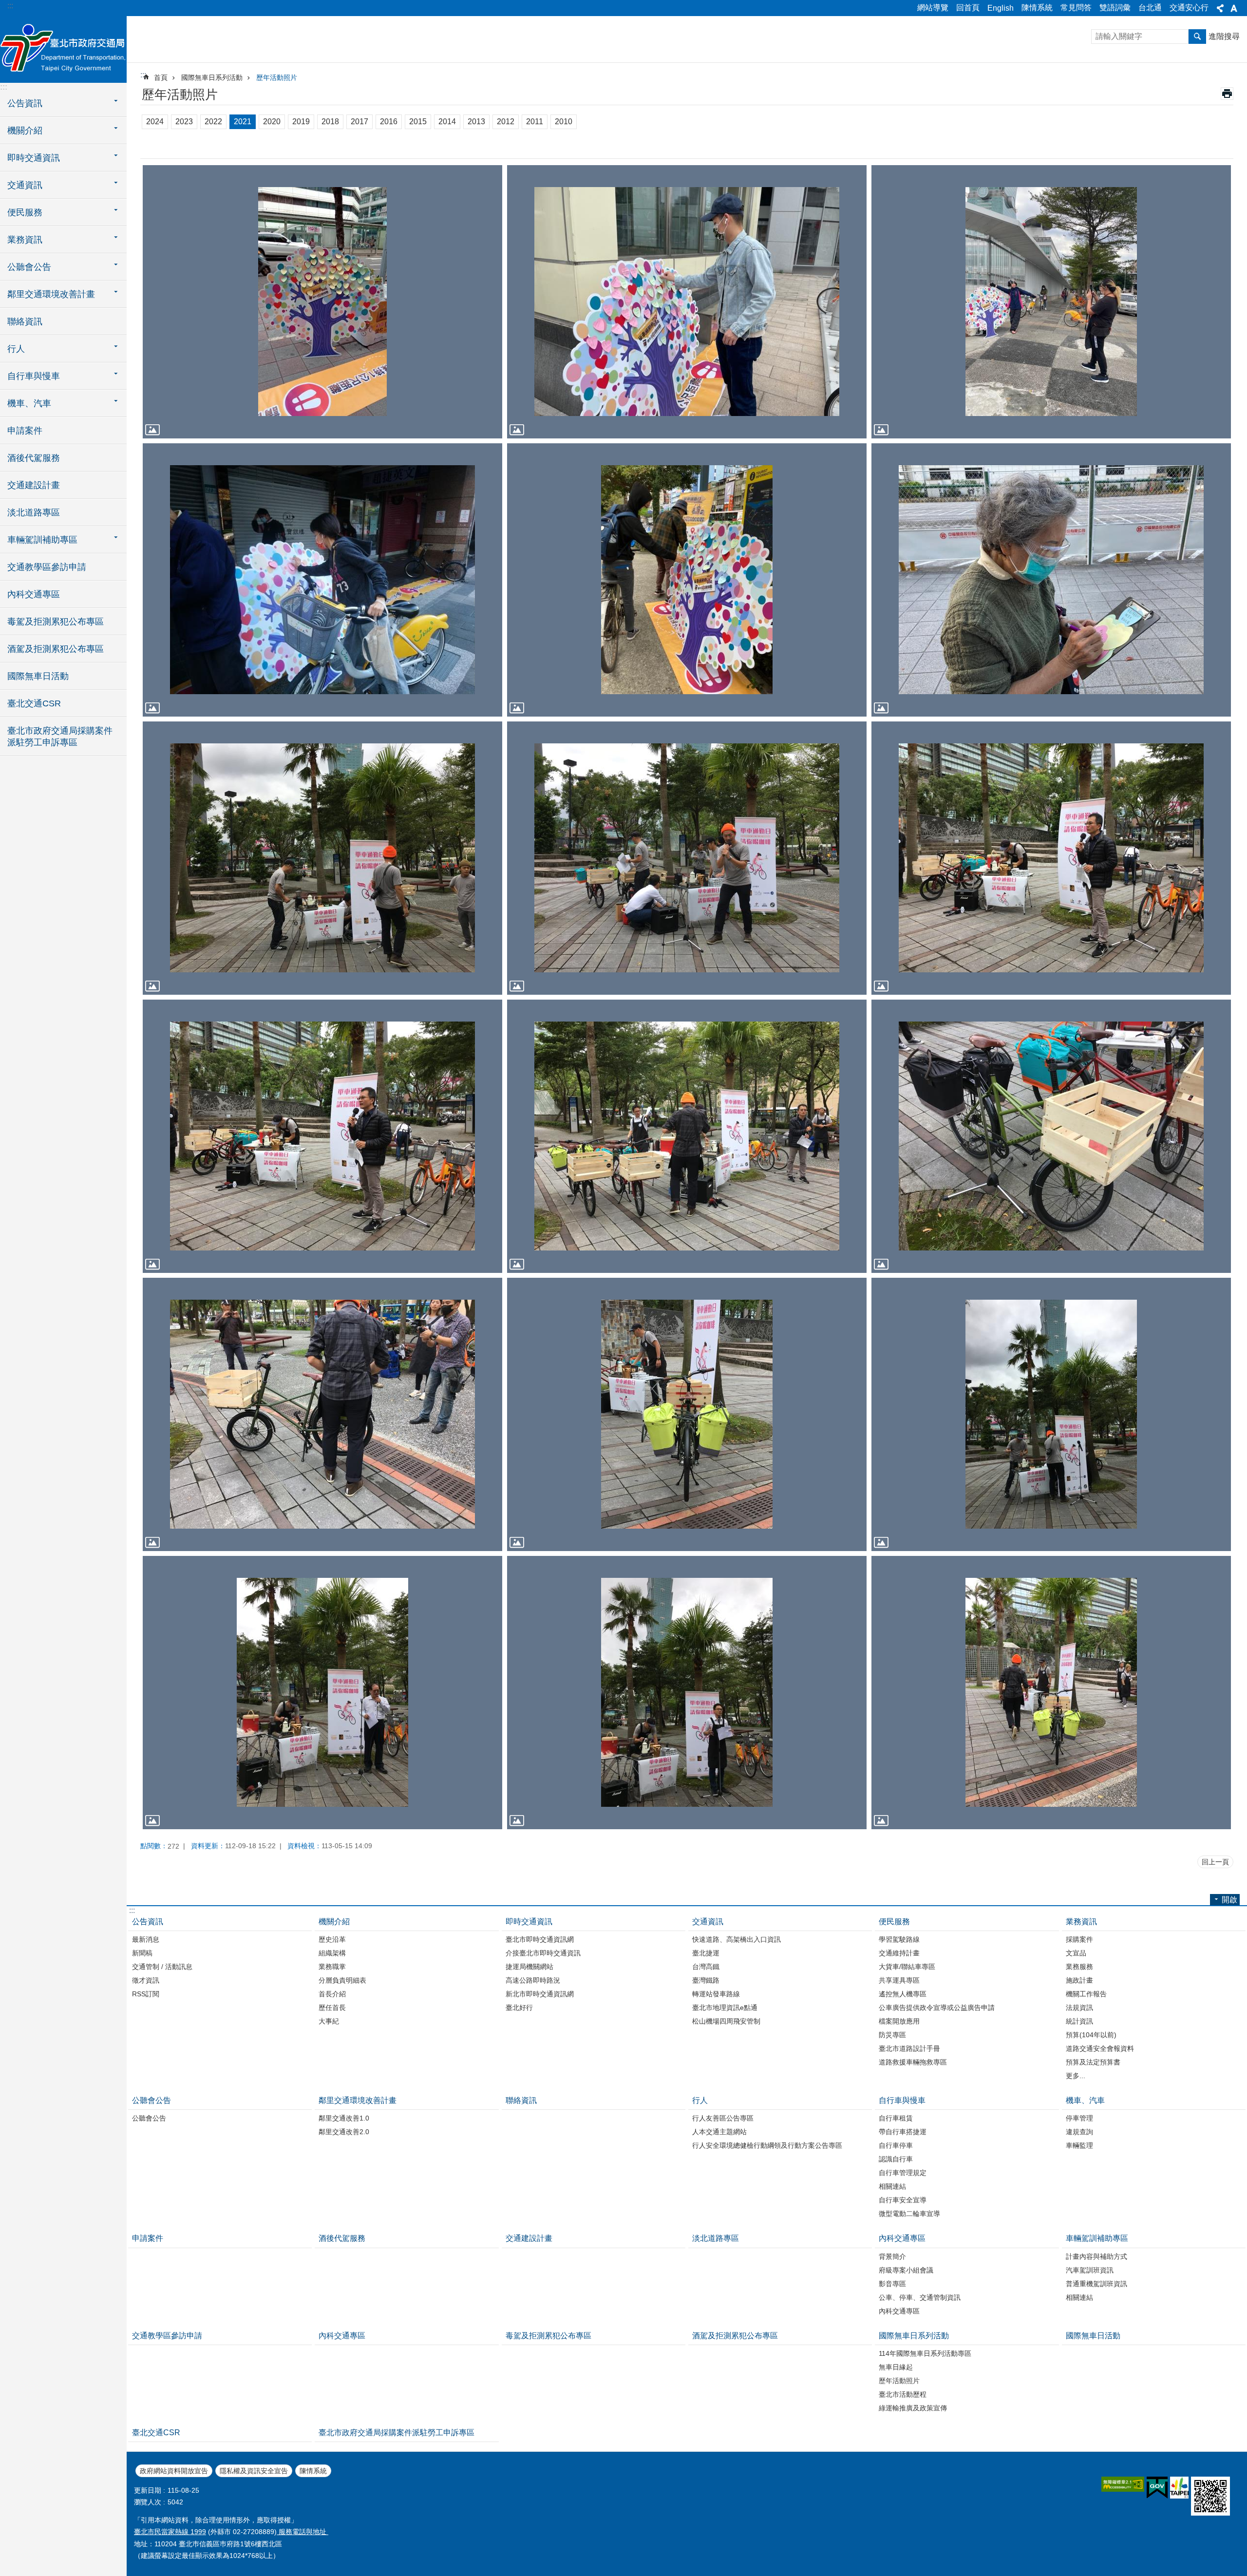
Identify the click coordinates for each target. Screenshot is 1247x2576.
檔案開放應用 (899, 2021)
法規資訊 (1079, 2008)
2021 (243, 122)
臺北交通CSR (34, 703)
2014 (447, 122)
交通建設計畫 (34, 485)
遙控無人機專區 (903, 1994)
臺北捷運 (706, 1953)
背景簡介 (892, 2256)
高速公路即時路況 (533, 1980)
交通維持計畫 (899, 1953)
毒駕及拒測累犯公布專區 (56, 622)
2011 (535, 122)
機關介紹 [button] (25, 131)
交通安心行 (1189, 8)
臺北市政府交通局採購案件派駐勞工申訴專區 (60, 737)
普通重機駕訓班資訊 (1096, 2284)
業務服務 (1079, 1967)
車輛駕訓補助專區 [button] (42, 540)
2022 (213, 122)
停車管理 (1079, 2118)
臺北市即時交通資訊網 (540, 1939)
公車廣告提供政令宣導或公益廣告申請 (937, 2008)
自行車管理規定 (903, 2173)
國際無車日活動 (38, 676)
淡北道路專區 (34, 512)
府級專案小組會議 (906, 2270)
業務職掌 (332, 1967)
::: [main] (143, 75)
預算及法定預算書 (1093, 2062)
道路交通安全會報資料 (1100, 2048)
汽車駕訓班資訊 (1090, 2270)
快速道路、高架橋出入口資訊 (737, 1939)
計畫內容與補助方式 (1096, 2256)
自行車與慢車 (902, 2100)
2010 (564, 122)
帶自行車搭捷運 (903, 2132)
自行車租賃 (896, 2118)
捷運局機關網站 (529, 1967)
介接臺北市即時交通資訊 (543, 1953)
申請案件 (25, 431)
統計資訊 (1079, 2021)
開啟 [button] (1229, 1900)
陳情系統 (1037, 8)
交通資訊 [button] (25, 185)
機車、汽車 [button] (29, 403)
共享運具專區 (899, 1980)
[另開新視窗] (1123, 2484)
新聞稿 (142, 1953)
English (1001, 8)
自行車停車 (896, 2145)
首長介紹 (332, 1994)
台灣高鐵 (706, 1967)
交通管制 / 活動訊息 (162, 1967)
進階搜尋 (1224, 36)
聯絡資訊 (25, 322)
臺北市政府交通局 (63, 49)
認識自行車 (896, 2159)
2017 (359, 122)
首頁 (161, 77)
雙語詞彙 (1115, 8)
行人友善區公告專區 (723, 2118)
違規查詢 (1079, 2132)
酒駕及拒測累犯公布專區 (56, 649)
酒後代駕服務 (34, 458)
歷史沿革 (332, 1939)
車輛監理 (1079, 2145)
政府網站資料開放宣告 (174, 2471)
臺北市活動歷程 (903, 2394)
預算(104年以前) (1091, 2035)
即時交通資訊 (529, 1922)
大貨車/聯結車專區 (907, 1967)
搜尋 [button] (1197, 37)
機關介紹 (334, 1922)
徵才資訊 (146, 1980)
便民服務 (894, 1922)
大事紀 (329, 2021)
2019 (301, 122)
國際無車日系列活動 (212, 77)
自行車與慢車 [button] (34, 376)
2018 (330, 122)
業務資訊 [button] (25, 240)
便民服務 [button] (25, 212)
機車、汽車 (1085, 2100)
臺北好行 (519, 2008)
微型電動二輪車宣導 (909, 2214)
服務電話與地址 (302, 2532)
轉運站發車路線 (716, 1994)
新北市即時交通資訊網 (540, 1994)
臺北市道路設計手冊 (909, 2048)
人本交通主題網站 (719, 2132)
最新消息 (146, 1939)
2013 (476, 122)
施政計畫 (1079, 1980)
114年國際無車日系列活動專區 (925, 2353)
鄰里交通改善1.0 (344, 2118)
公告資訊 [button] (25, 103)
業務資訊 (1081, 1922)
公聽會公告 (151, 2100)
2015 (418, 122)
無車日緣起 (896, 2367)
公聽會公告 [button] (29, 267)
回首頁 (968, 8)
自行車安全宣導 (903, 2200)
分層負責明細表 (342, 1980)
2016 (389, 122)
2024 (155, 122)
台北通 (1150, 8)
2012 (506, 122)
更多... (1076, 2076)
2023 (184, 122)
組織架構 (332, 1953)
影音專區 (892, 2284)
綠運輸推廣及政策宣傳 (913, 2408)
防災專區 (892, 2035)
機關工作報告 (1086, 1994)
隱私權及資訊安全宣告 (254, 2471)
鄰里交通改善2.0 (344, 2132)
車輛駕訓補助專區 (1097, 2238)
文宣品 (1076, 1953)
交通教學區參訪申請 (47, 567)
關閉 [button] (1220, 8)
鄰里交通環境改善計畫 (358, 2100)
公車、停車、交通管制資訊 (920, 2297)
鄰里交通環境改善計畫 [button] (51, 294)
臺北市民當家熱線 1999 (170, 2532)
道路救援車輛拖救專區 (913, 2062)
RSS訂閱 (146, 1994)
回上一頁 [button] (1215, 1862)
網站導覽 (933, 8)
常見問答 (1076, 8)
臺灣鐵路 (706, 1980)
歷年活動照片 (277, 77)
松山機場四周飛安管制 (726, 2021)
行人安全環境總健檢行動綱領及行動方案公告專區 (767, 2145)
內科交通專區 (34, 594)
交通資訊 (708, 1922)
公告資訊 (148, 1922)
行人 (700, 2100)
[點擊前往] (322, 302)
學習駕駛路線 (899, 1939)
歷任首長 (332, 2008)
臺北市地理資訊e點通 (725, 2008)
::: (10, 6)
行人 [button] (16, 349)
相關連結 (892, 2186)
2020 (272, 122)
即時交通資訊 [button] (34, 158)
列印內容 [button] (1227, 94)
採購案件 (1079, 1939)
